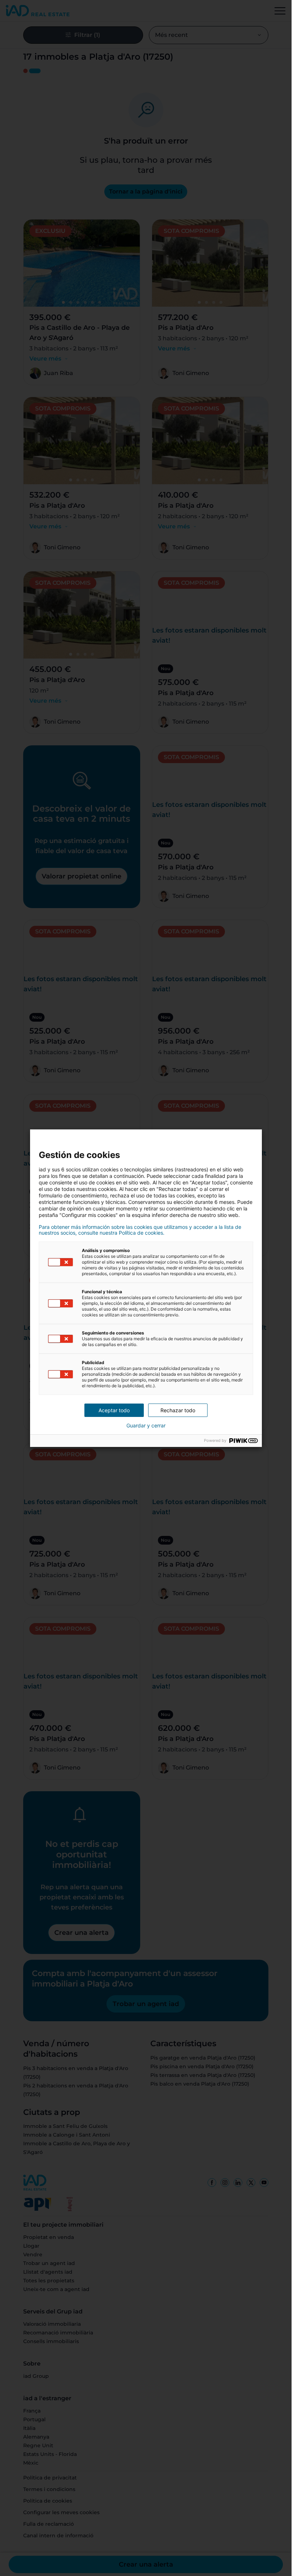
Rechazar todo (178, 1410)
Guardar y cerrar (146, 1426)
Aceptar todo (114, 1410)
